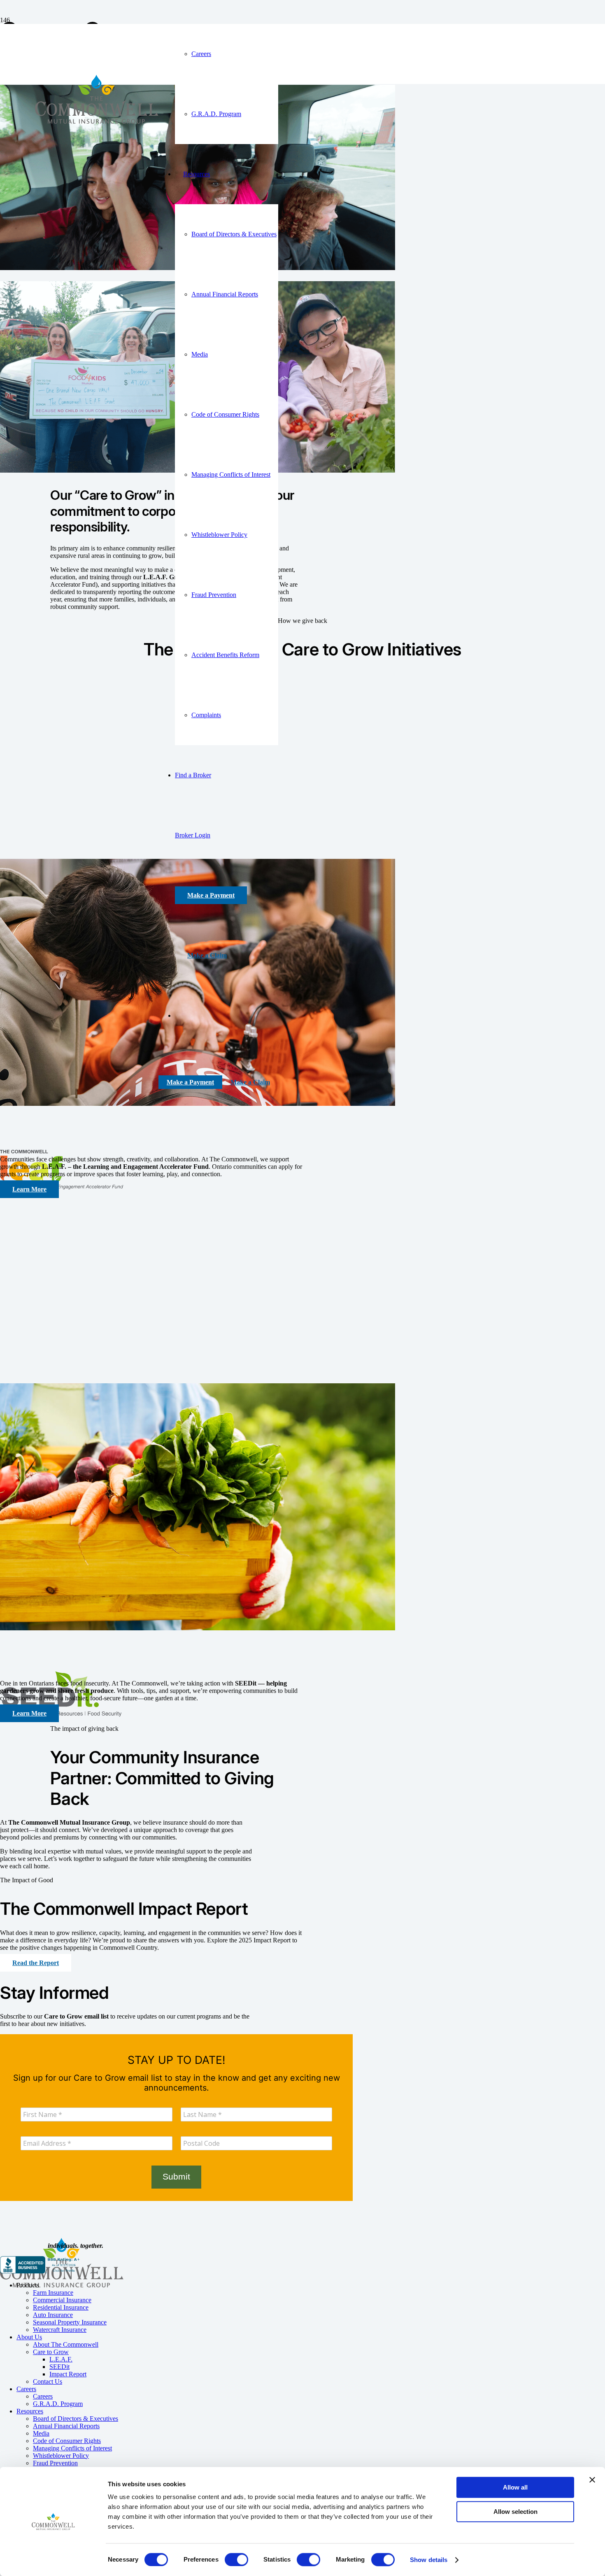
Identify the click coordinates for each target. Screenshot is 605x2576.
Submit (176, 2177)
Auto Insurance (53, 2315)
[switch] (236, 2560)
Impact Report (68, 2374)
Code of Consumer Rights (67, 2441)
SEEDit (59, 2367)
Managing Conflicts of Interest (72, 2448)
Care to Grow (51, 2352)
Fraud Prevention (55, 2463)
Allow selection (515, 2512)
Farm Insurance (53, 2293)
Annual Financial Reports (66, 2426)
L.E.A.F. (61, 2359)
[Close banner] (592, 2480)
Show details (429, 2560)
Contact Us (48, 2381)
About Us (29, 2337)
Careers (26, 2389)
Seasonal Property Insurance (70, 2322)
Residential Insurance (61, 2307)
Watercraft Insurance (60, 2330)
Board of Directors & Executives (76, 2419)
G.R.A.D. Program (58, 2404)
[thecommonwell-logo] (97, 159)
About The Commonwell (66, 2344)
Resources (30, 2411)
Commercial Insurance (62, 2300)
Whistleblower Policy (61, 2456)
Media (41, 2433)
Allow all (515, 2487)
